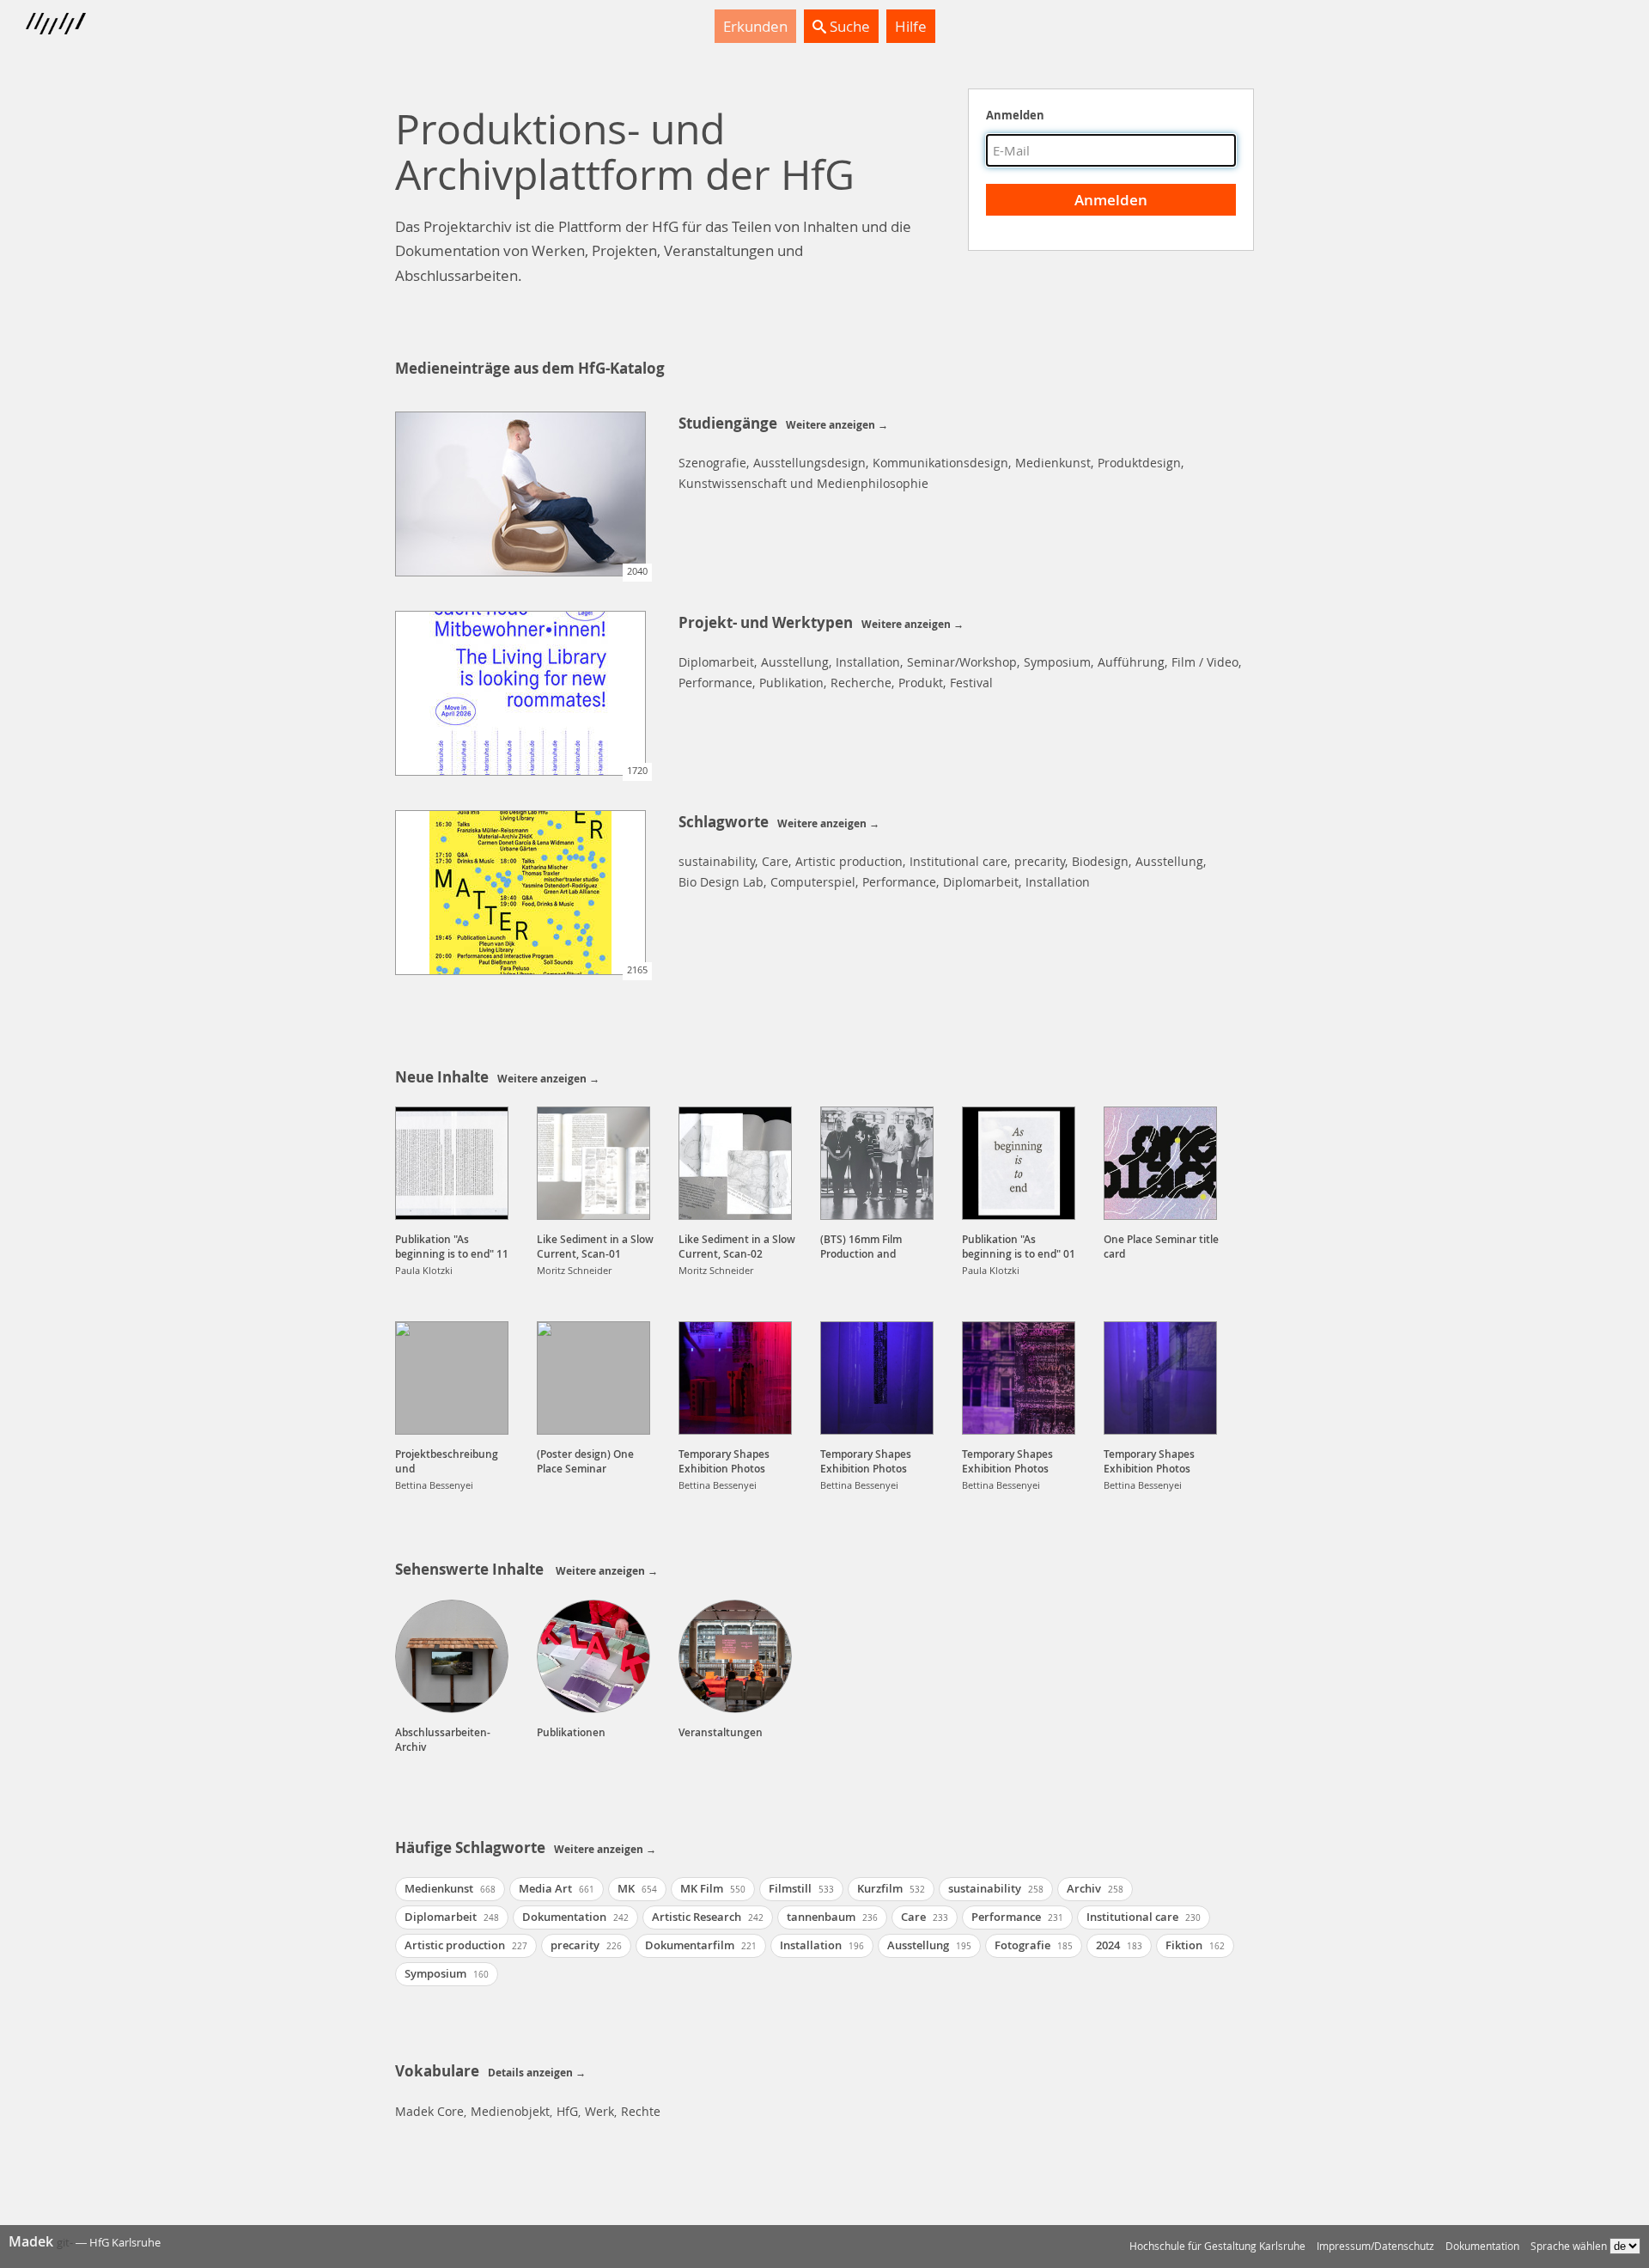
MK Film (713, 1888)
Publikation (791, 683)
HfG (567, 2111)
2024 (1119, 1945)
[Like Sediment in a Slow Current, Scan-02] (735, 1163)
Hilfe (911, 26)
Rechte (641, 2111)
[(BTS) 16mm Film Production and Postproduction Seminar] (877, 1163)
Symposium (1057, 662)
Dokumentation (575, 1917)
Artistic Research (708, 1917)
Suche (848, 26)
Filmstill (801, 1888)
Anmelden (1015, 115)
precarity (1040, 861)
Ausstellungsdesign (809, 463)
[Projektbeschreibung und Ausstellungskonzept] (452, 1378)
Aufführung (1131, 662)
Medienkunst (1053, 463)
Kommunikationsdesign (940, 463)
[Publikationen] (593, 1656)
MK (637, 1888)
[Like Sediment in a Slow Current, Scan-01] (593, 1163)
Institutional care (958, 861)
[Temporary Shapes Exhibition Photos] (735, 1378)
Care (775, 861)
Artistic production (849, 861)
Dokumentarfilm (701, 1945)
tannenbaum (832, 1917)
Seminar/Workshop (962, 662)
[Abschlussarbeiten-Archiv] (452, 1656)
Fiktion (1195, 1945)
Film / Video (1205, 662)
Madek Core (429, 2111)
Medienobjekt (510, 2111)
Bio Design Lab (721, 882)
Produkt (921, 683)
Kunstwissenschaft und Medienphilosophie (803, 483)
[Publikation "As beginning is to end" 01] (1019, 1163)
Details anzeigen (530, 2073)
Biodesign (1100, 861)
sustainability (717, 861)
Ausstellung (795, 662)
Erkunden (755, 26)
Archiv (1095, 1888)
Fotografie (1034, 1945)
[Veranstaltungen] (735, 1656)
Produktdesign (1139, 463)
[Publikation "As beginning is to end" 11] (452, 1163)
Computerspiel (813, 882)
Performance (715, 683)
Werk (599, 2111)
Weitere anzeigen (831, 425)
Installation (868, 662)
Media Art (557, 1888)
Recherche (861, 683)
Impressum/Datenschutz (1375, 2246)
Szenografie (712, 463)
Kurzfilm (891, 1888)
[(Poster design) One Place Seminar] (593, 1378)
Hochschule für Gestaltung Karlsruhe (1217, 2246)
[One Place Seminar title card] (1160, 1163)
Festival (971, 683)
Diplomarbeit (716, 662)
